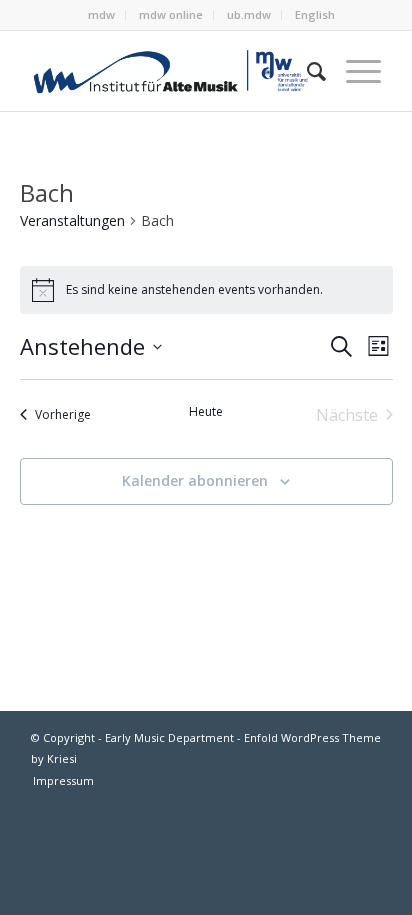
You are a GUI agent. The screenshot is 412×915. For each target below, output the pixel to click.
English (315, 14)
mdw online (171, 14)
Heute (206, 412)
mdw (101, 14)
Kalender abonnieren (195, 480)
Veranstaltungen (72, 220)
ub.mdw (249, 14)
